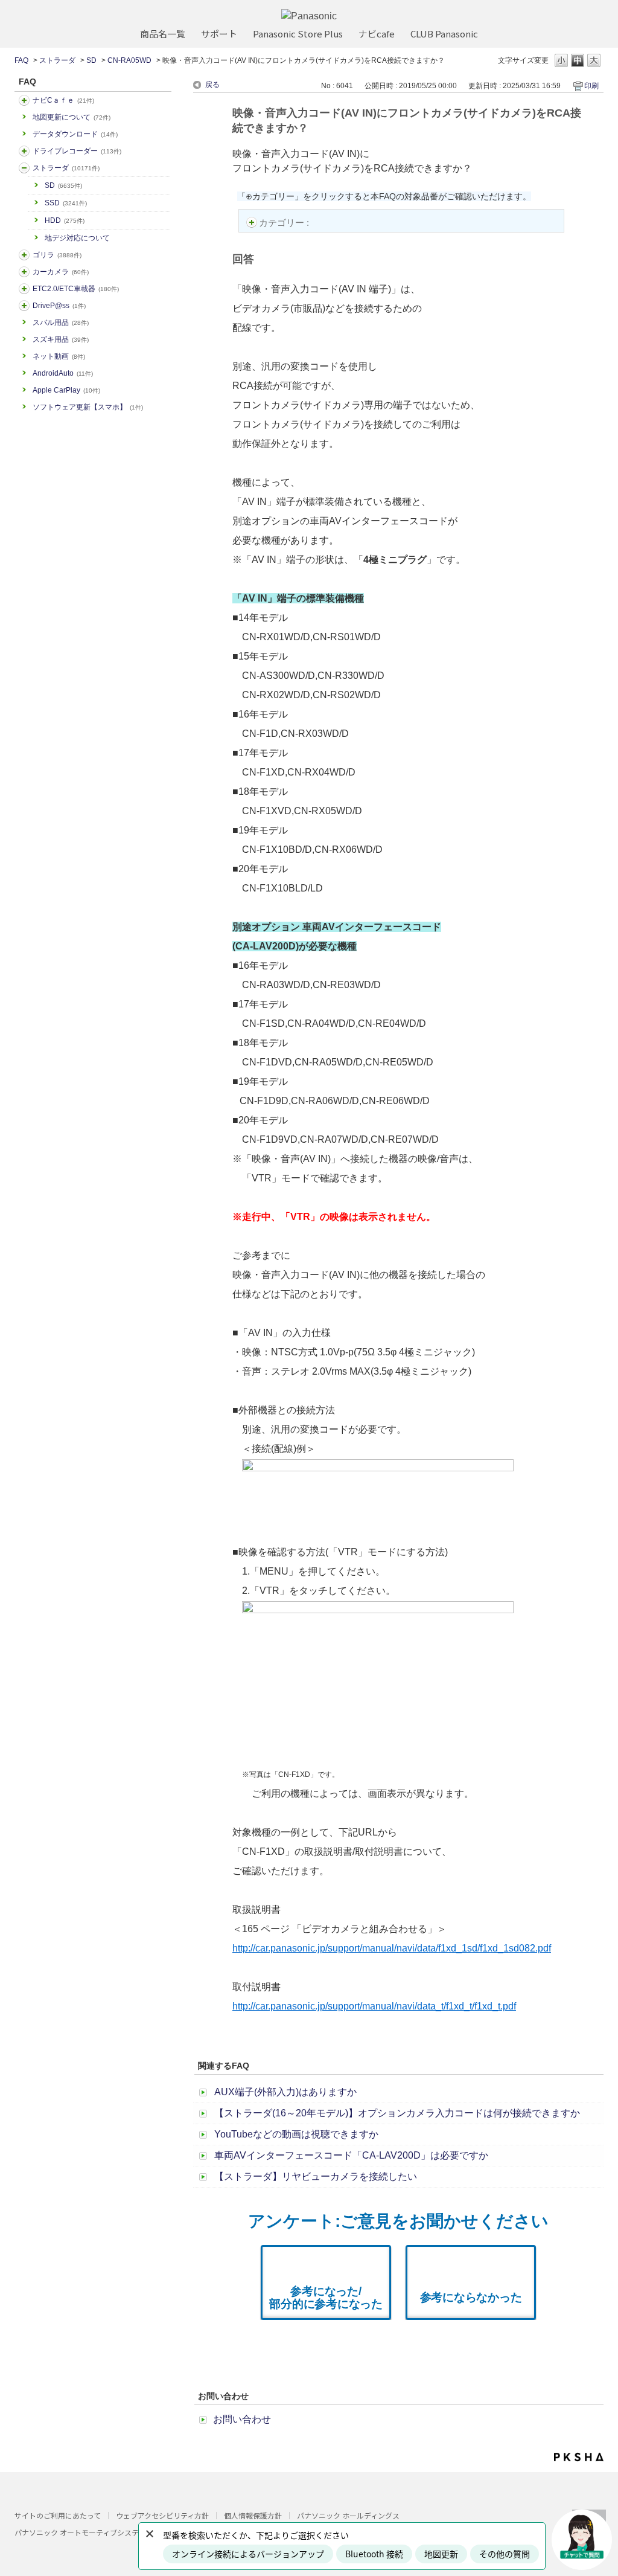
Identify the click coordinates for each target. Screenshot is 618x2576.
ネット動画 (59, 356)
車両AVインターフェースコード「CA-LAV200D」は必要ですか (351, 2155)
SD (91, 60)
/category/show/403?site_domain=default (24, 306)
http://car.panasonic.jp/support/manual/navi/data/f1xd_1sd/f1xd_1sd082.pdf (392, 1948)
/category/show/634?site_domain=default (24, 151)
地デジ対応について (77, 238)
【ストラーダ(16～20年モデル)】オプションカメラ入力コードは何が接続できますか (397, 2113)
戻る (212, 85)
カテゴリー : (285, 223)
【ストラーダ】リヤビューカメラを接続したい (316, 2176)
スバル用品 (61, 323)
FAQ (21, 60)
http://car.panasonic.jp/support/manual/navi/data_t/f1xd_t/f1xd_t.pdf (374, 2006)
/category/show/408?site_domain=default (24, 100)
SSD (66, 203)
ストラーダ (57, 60)
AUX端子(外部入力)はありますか (285, 2092)
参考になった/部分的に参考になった (326, 2298)
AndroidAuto (63, 373)
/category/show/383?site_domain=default (24, 255)
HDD (65, 220)
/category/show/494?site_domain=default (24, 272)
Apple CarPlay (66, 390)
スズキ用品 (61, 339)
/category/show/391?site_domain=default (24, 168)
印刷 (591, 86)
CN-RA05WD (129, 60)
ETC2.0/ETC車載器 (76, 289)
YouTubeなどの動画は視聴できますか (296, 2134)
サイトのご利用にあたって (58, 2515)
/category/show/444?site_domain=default (24, 289)
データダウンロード (75, 134)
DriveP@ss (59, 306)
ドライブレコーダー (77, 151)
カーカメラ (61, 272)
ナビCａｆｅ (63, 100)
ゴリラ (57, 255)
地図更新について (72, 117)
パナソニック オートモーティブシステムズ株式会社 (98, 2532)
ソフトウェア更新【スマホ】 (88, 407)
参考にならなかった (471, 2297)
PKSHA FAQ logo (579, 2457)
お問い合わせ (242, 2419)
